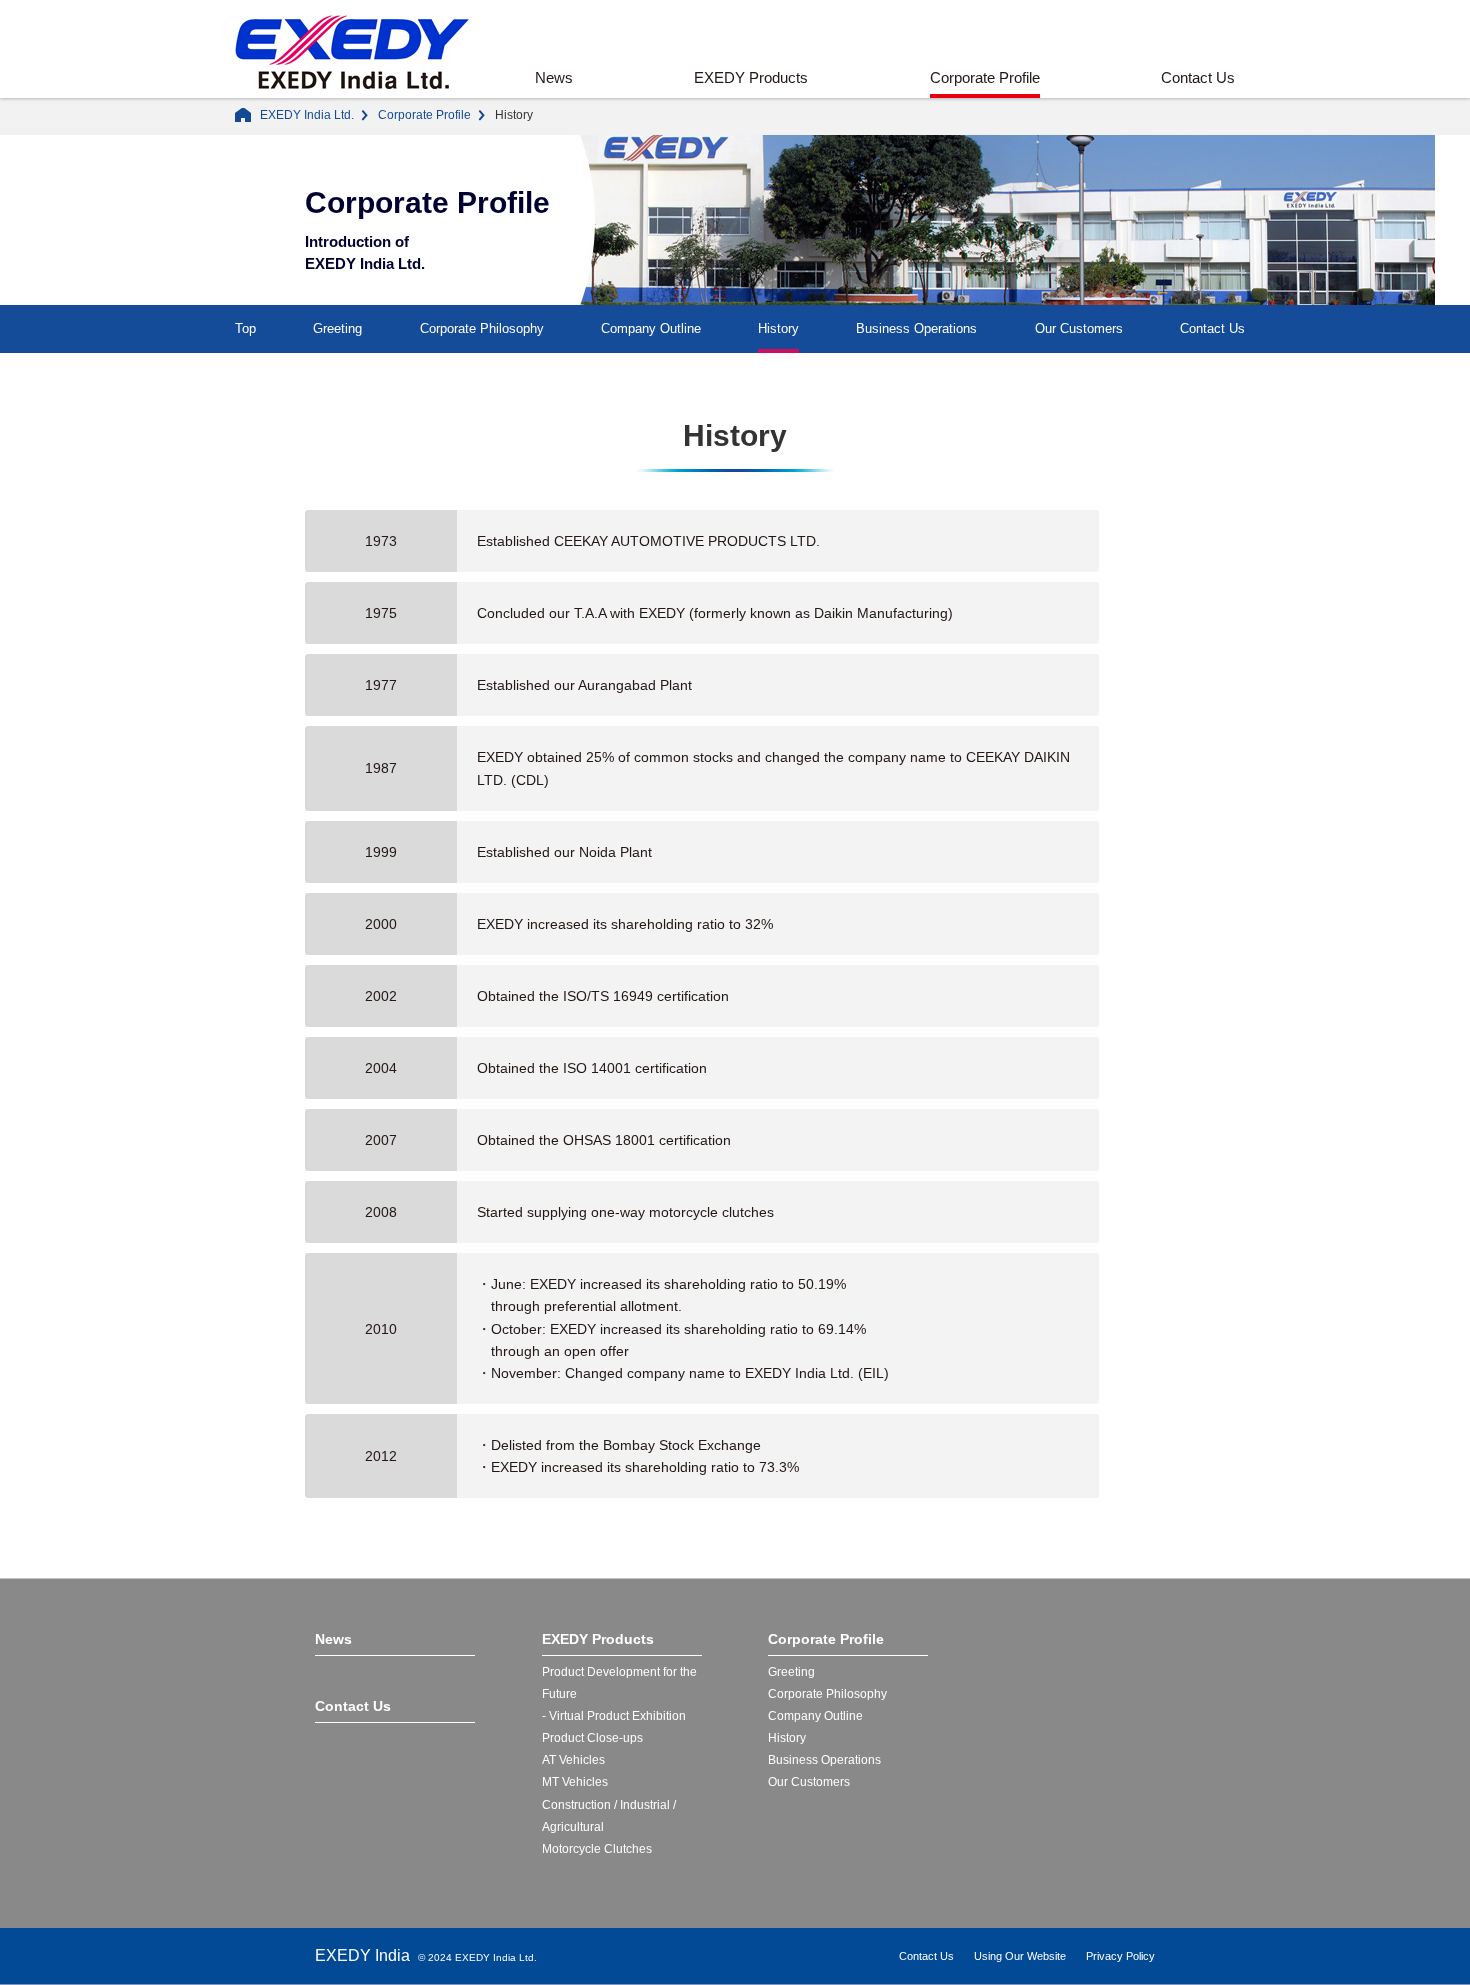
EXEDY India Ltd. (307, 115)
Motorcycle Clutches (597, 1849)
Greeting (337, 328)
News (554, 77)
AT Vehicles (573, 1760)
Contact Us (1198, 77)
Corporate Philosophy (482, 328)
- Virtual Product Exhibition (614, 1716)
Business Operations (916, 328)
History (778, 328)
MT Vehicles (575, 1782)
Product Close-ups (592, 1738)
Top (245, 328)
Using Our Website (1020, 1956)
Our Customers (1079, 328)
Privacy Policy (1120, 1956)
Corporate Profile (985, 77)
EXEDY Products (751, 77)
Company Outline (651, 328)
